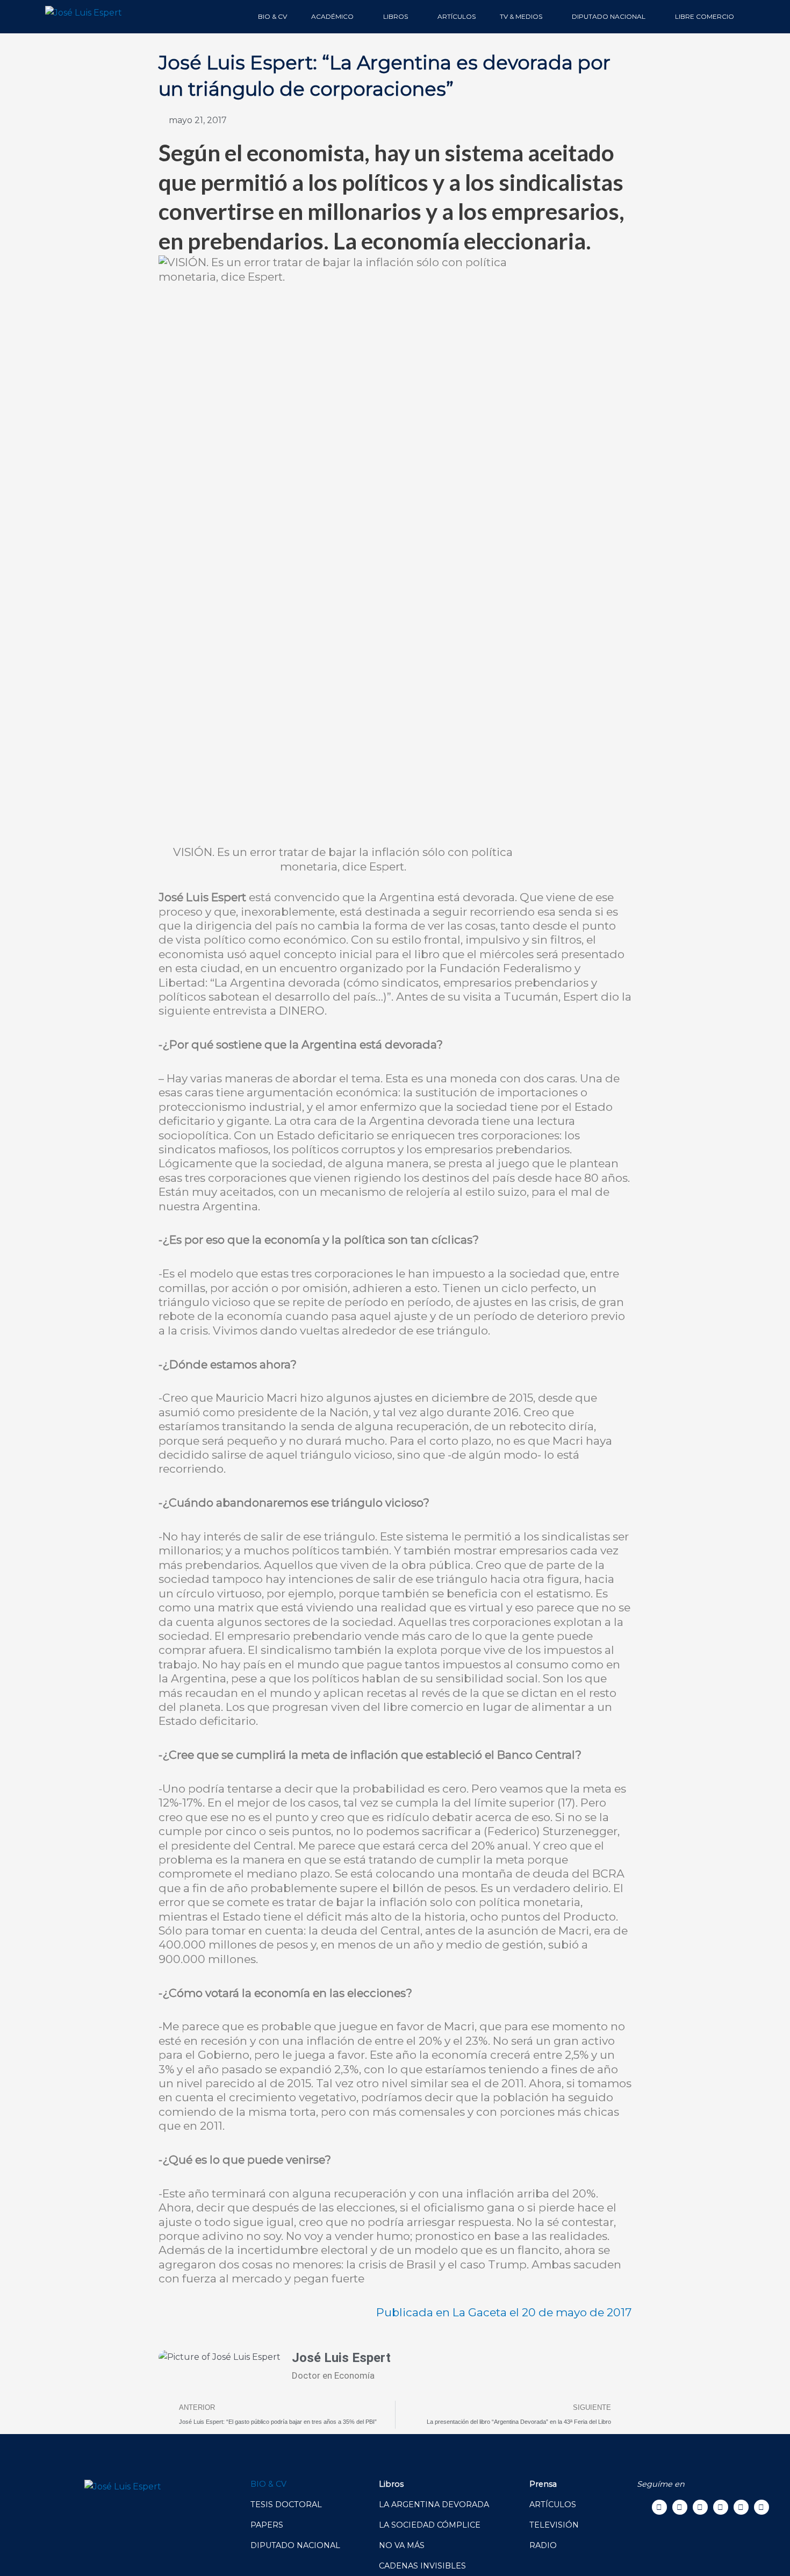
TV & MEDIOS (521, 16)
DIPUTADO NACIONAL (609, 16)
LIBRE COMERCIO (705, 16)
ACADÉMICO (332, 16)
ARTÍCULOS (457, 16)
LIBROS (396, 16)
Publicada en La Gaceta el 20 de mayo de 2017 (504, 2312)
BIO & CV (272, 16)
